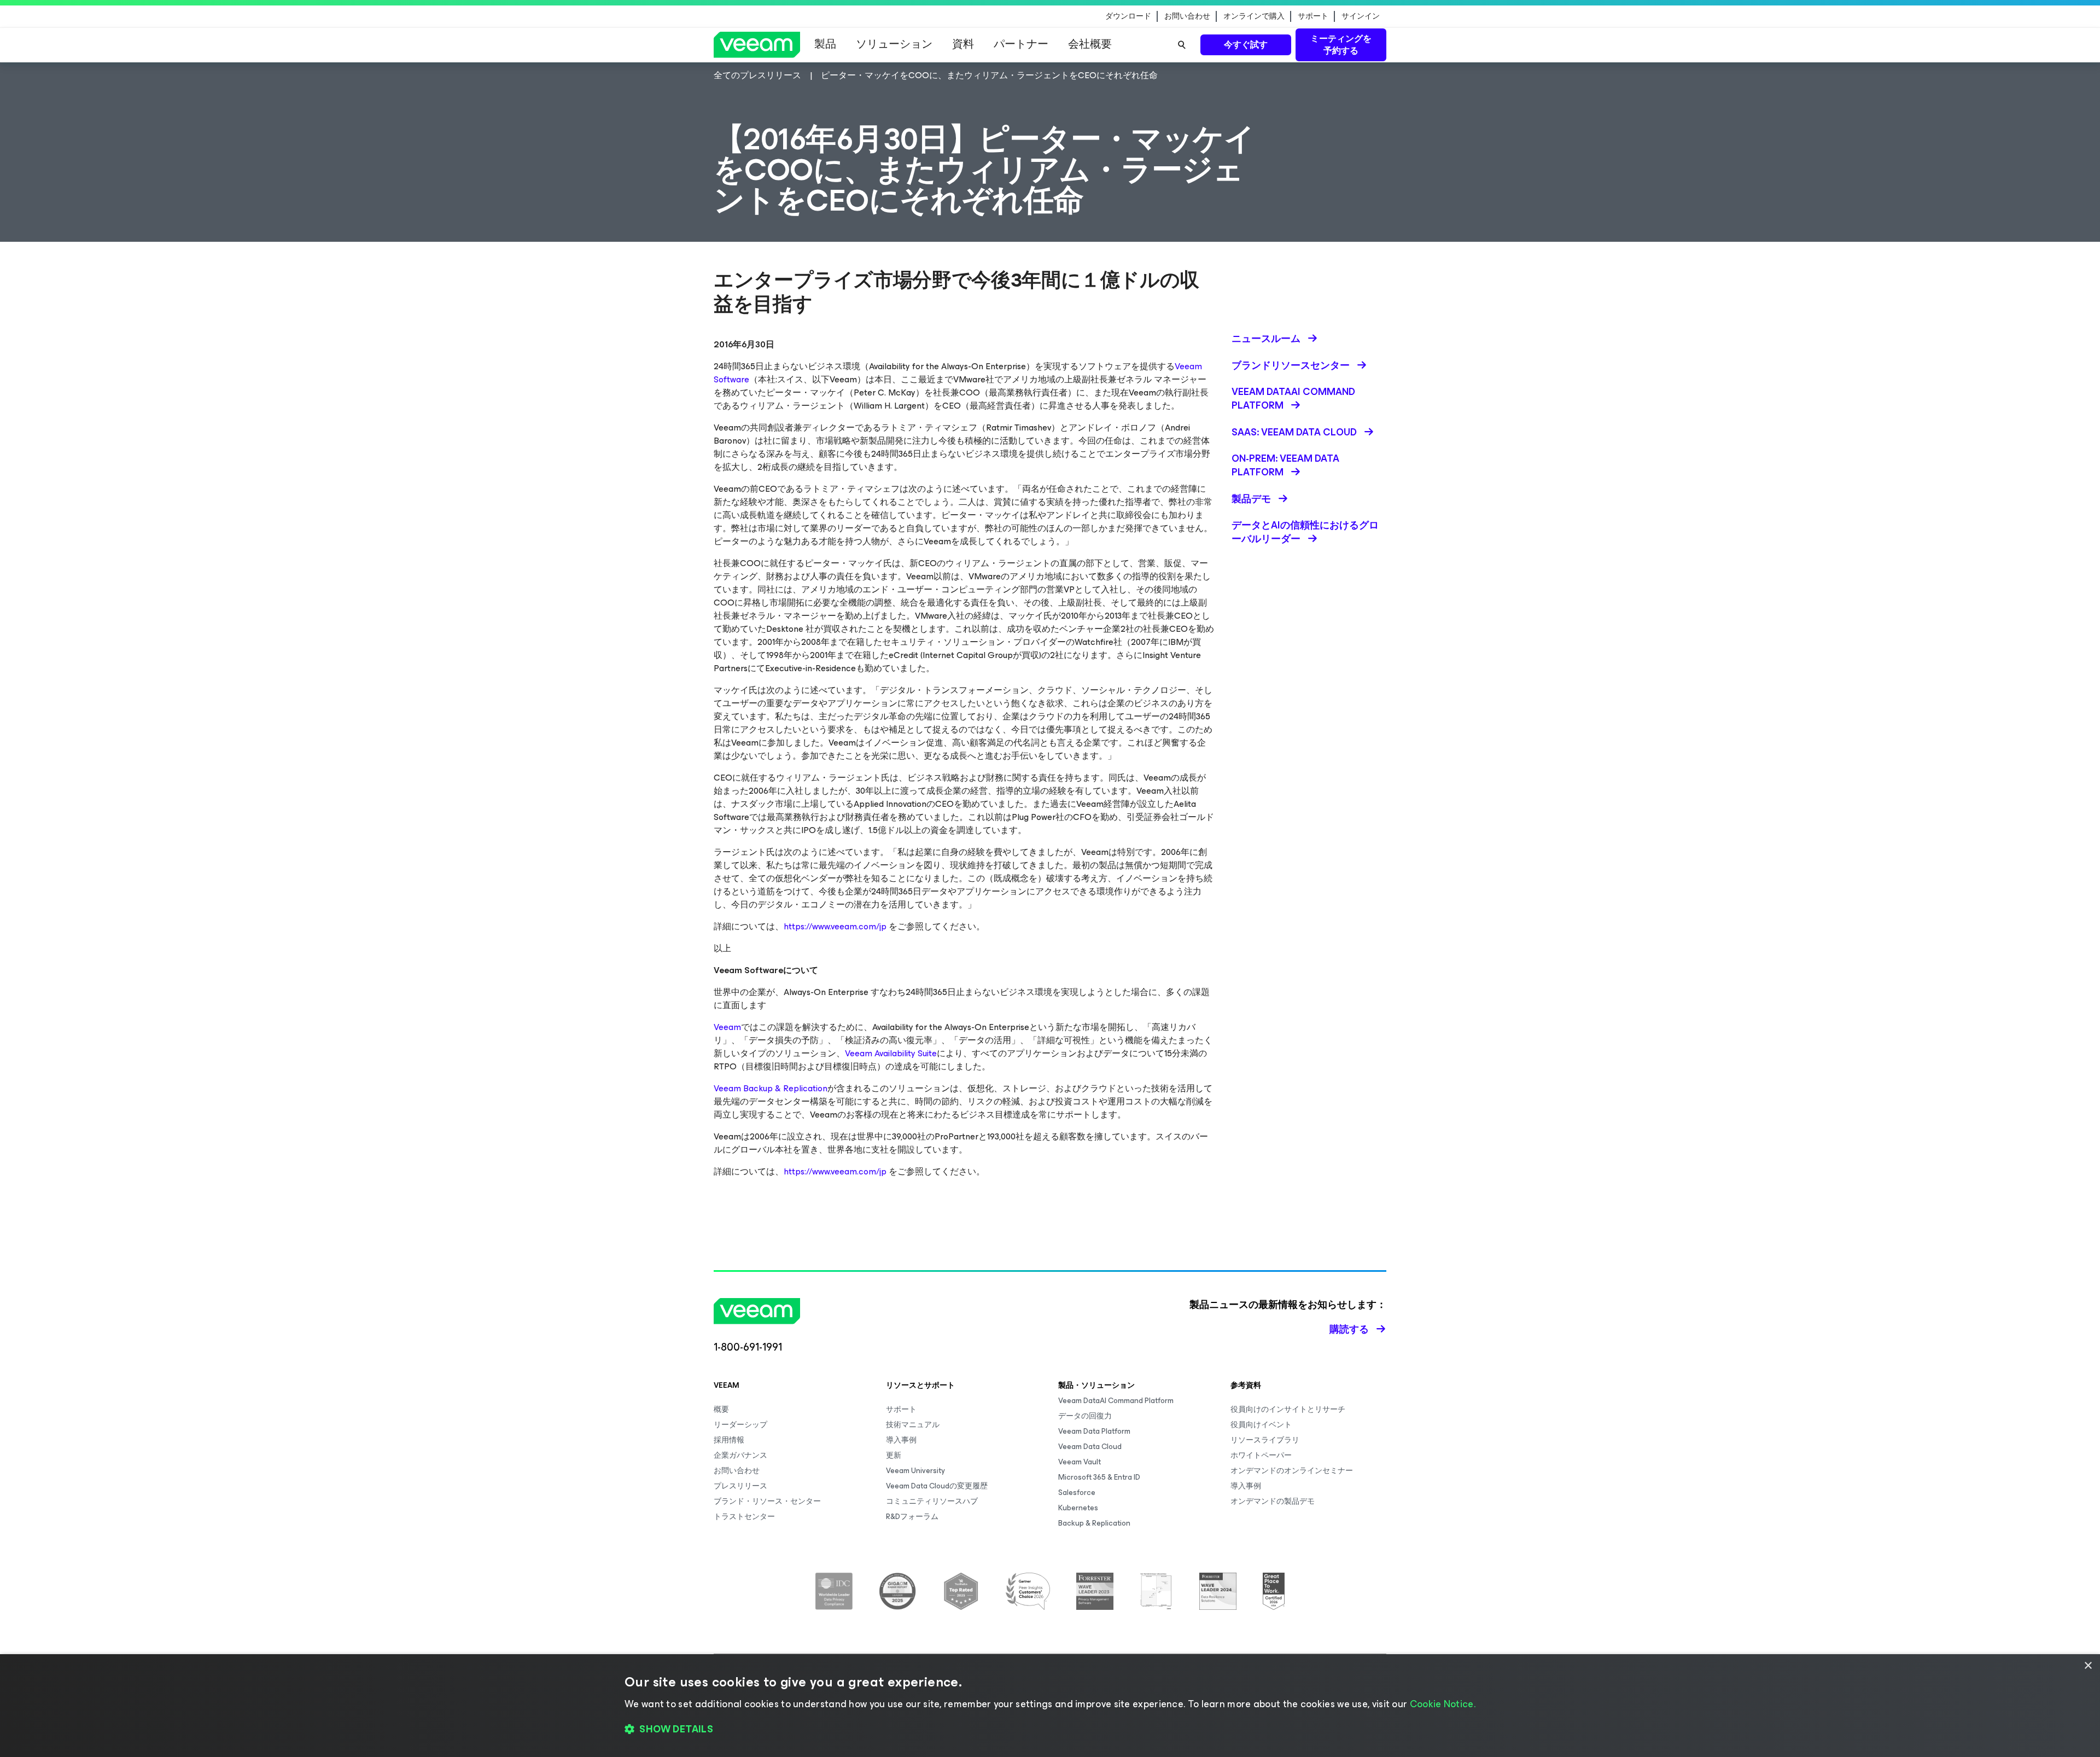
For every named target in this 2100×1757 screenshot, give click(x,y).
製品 (825, 44)
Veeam (727, 1027)
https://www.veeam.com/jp (835, 926)
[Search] (1182, 45)
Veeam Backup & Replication (771, 1088)
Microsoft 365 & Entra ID (1099, 1477)
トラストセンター (744, 1517)
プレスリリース (740, 1486)
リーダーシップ (740, 1425)
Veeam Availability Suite (891, 1053)
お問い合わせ (1187, 16)
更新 (894, 1455)
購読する (1349, 1329)
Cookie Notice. (1443, 1704)
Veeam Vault (1080, 1462)
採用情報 (729, 1440)
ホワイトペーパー (1261, 1455)
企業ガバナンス (740, 1455)
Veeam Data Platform (1094, 1431)
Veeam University (915, 1471)
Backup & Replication (1094, 1523)
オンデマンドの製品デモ (1273, 1501)
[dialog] (1050, 1706)
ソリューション (894, 44)
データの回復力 (1085, 1416)
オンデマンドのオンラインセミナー (1292, 1471)
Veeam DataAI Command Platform (1116, 1401)
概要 (721, 1409)
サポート (1313, 16)
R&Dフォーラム (912, 1517)
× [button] (2088, 1666)
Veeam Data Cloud (1090, 1447)
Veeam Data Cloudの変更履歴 (937, 1486)
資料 (963, 44)
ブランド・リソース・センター (767, 1501)
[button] (1050, 1730)
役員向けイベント (1261, 1425)
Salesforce (1077, 1493)
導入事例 (901, 1440)
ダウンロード (1128, 16)
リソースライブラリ (1265, 1440)
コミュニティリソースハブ (932, 1501)
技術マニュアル (913, 1425)
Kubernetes (1078, 1508)
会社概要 (1090, 44)
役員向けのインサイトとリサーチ (1288, 1409)
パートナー (1021, 44)
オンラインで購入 (1254, 16)
